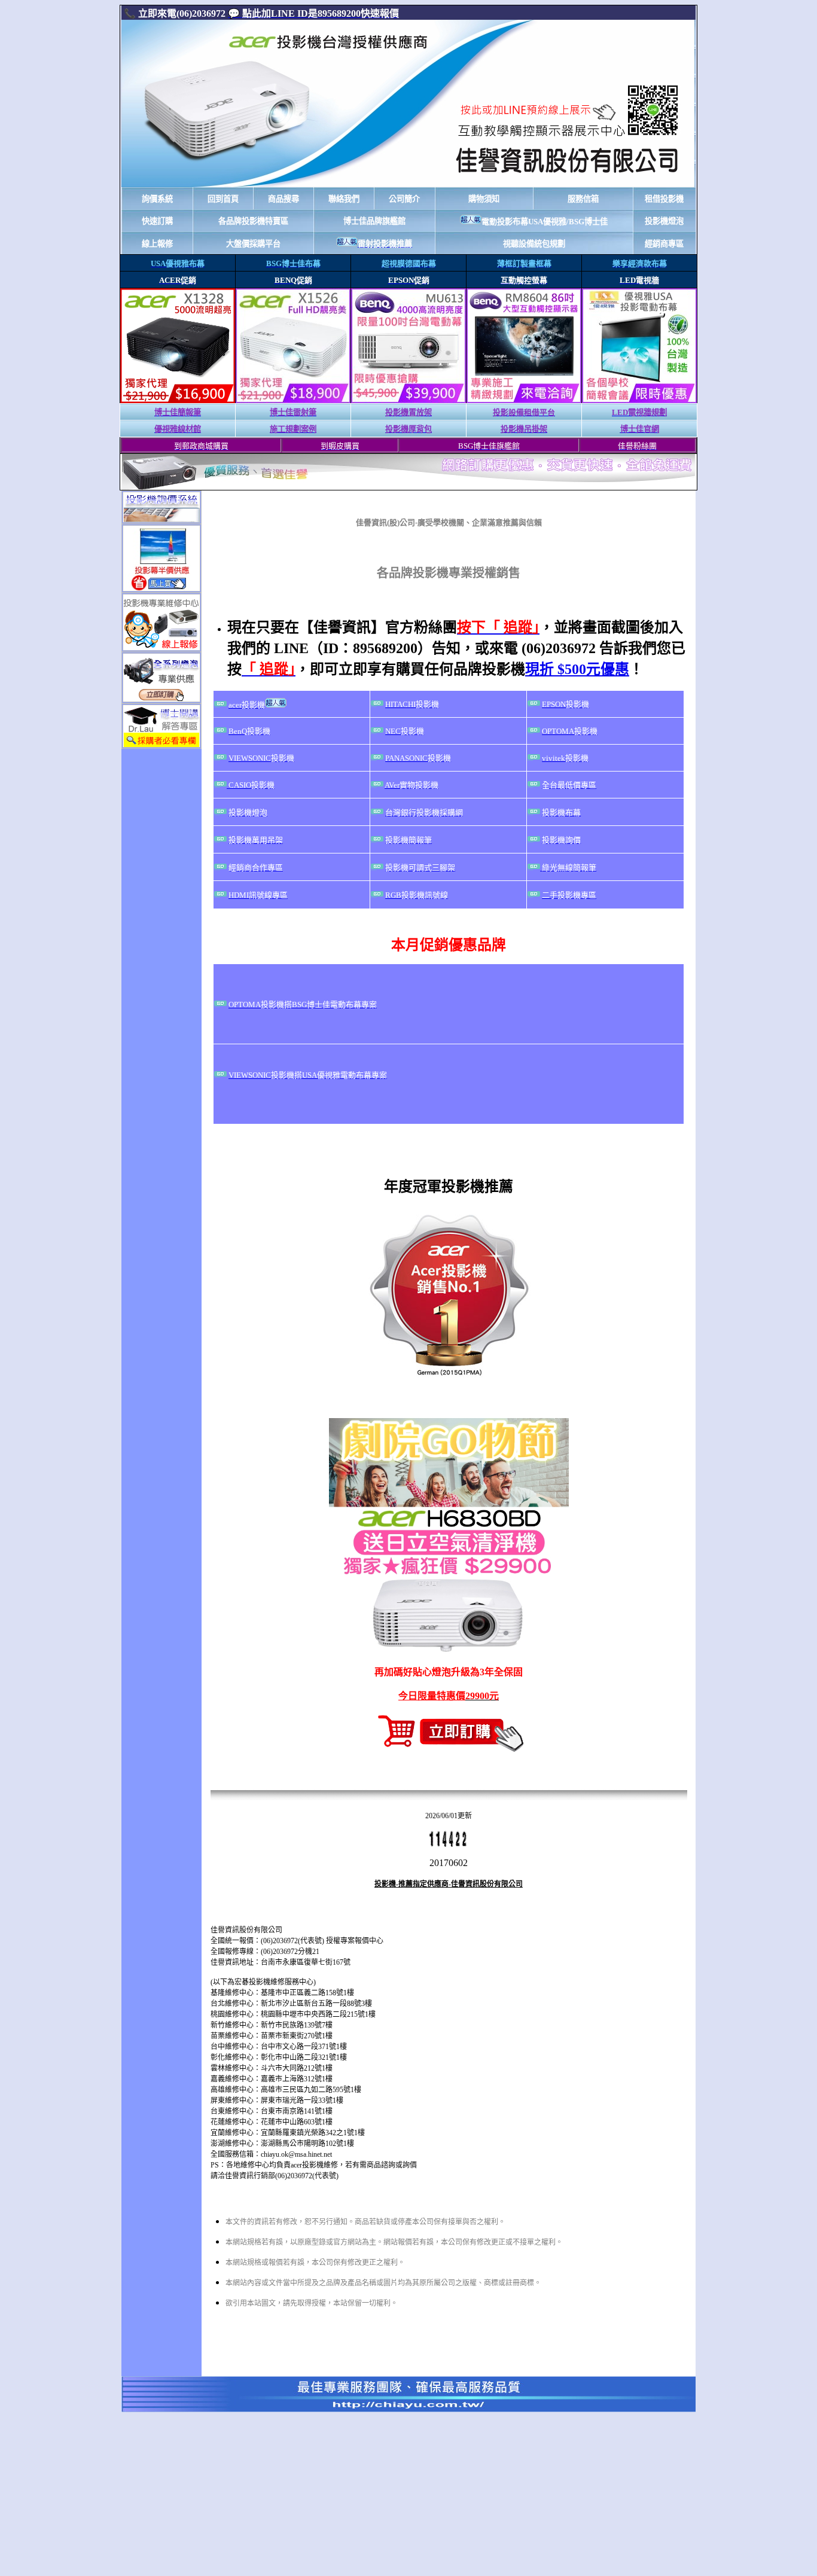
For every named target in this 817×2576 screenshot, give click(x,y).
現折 (577, 669)
